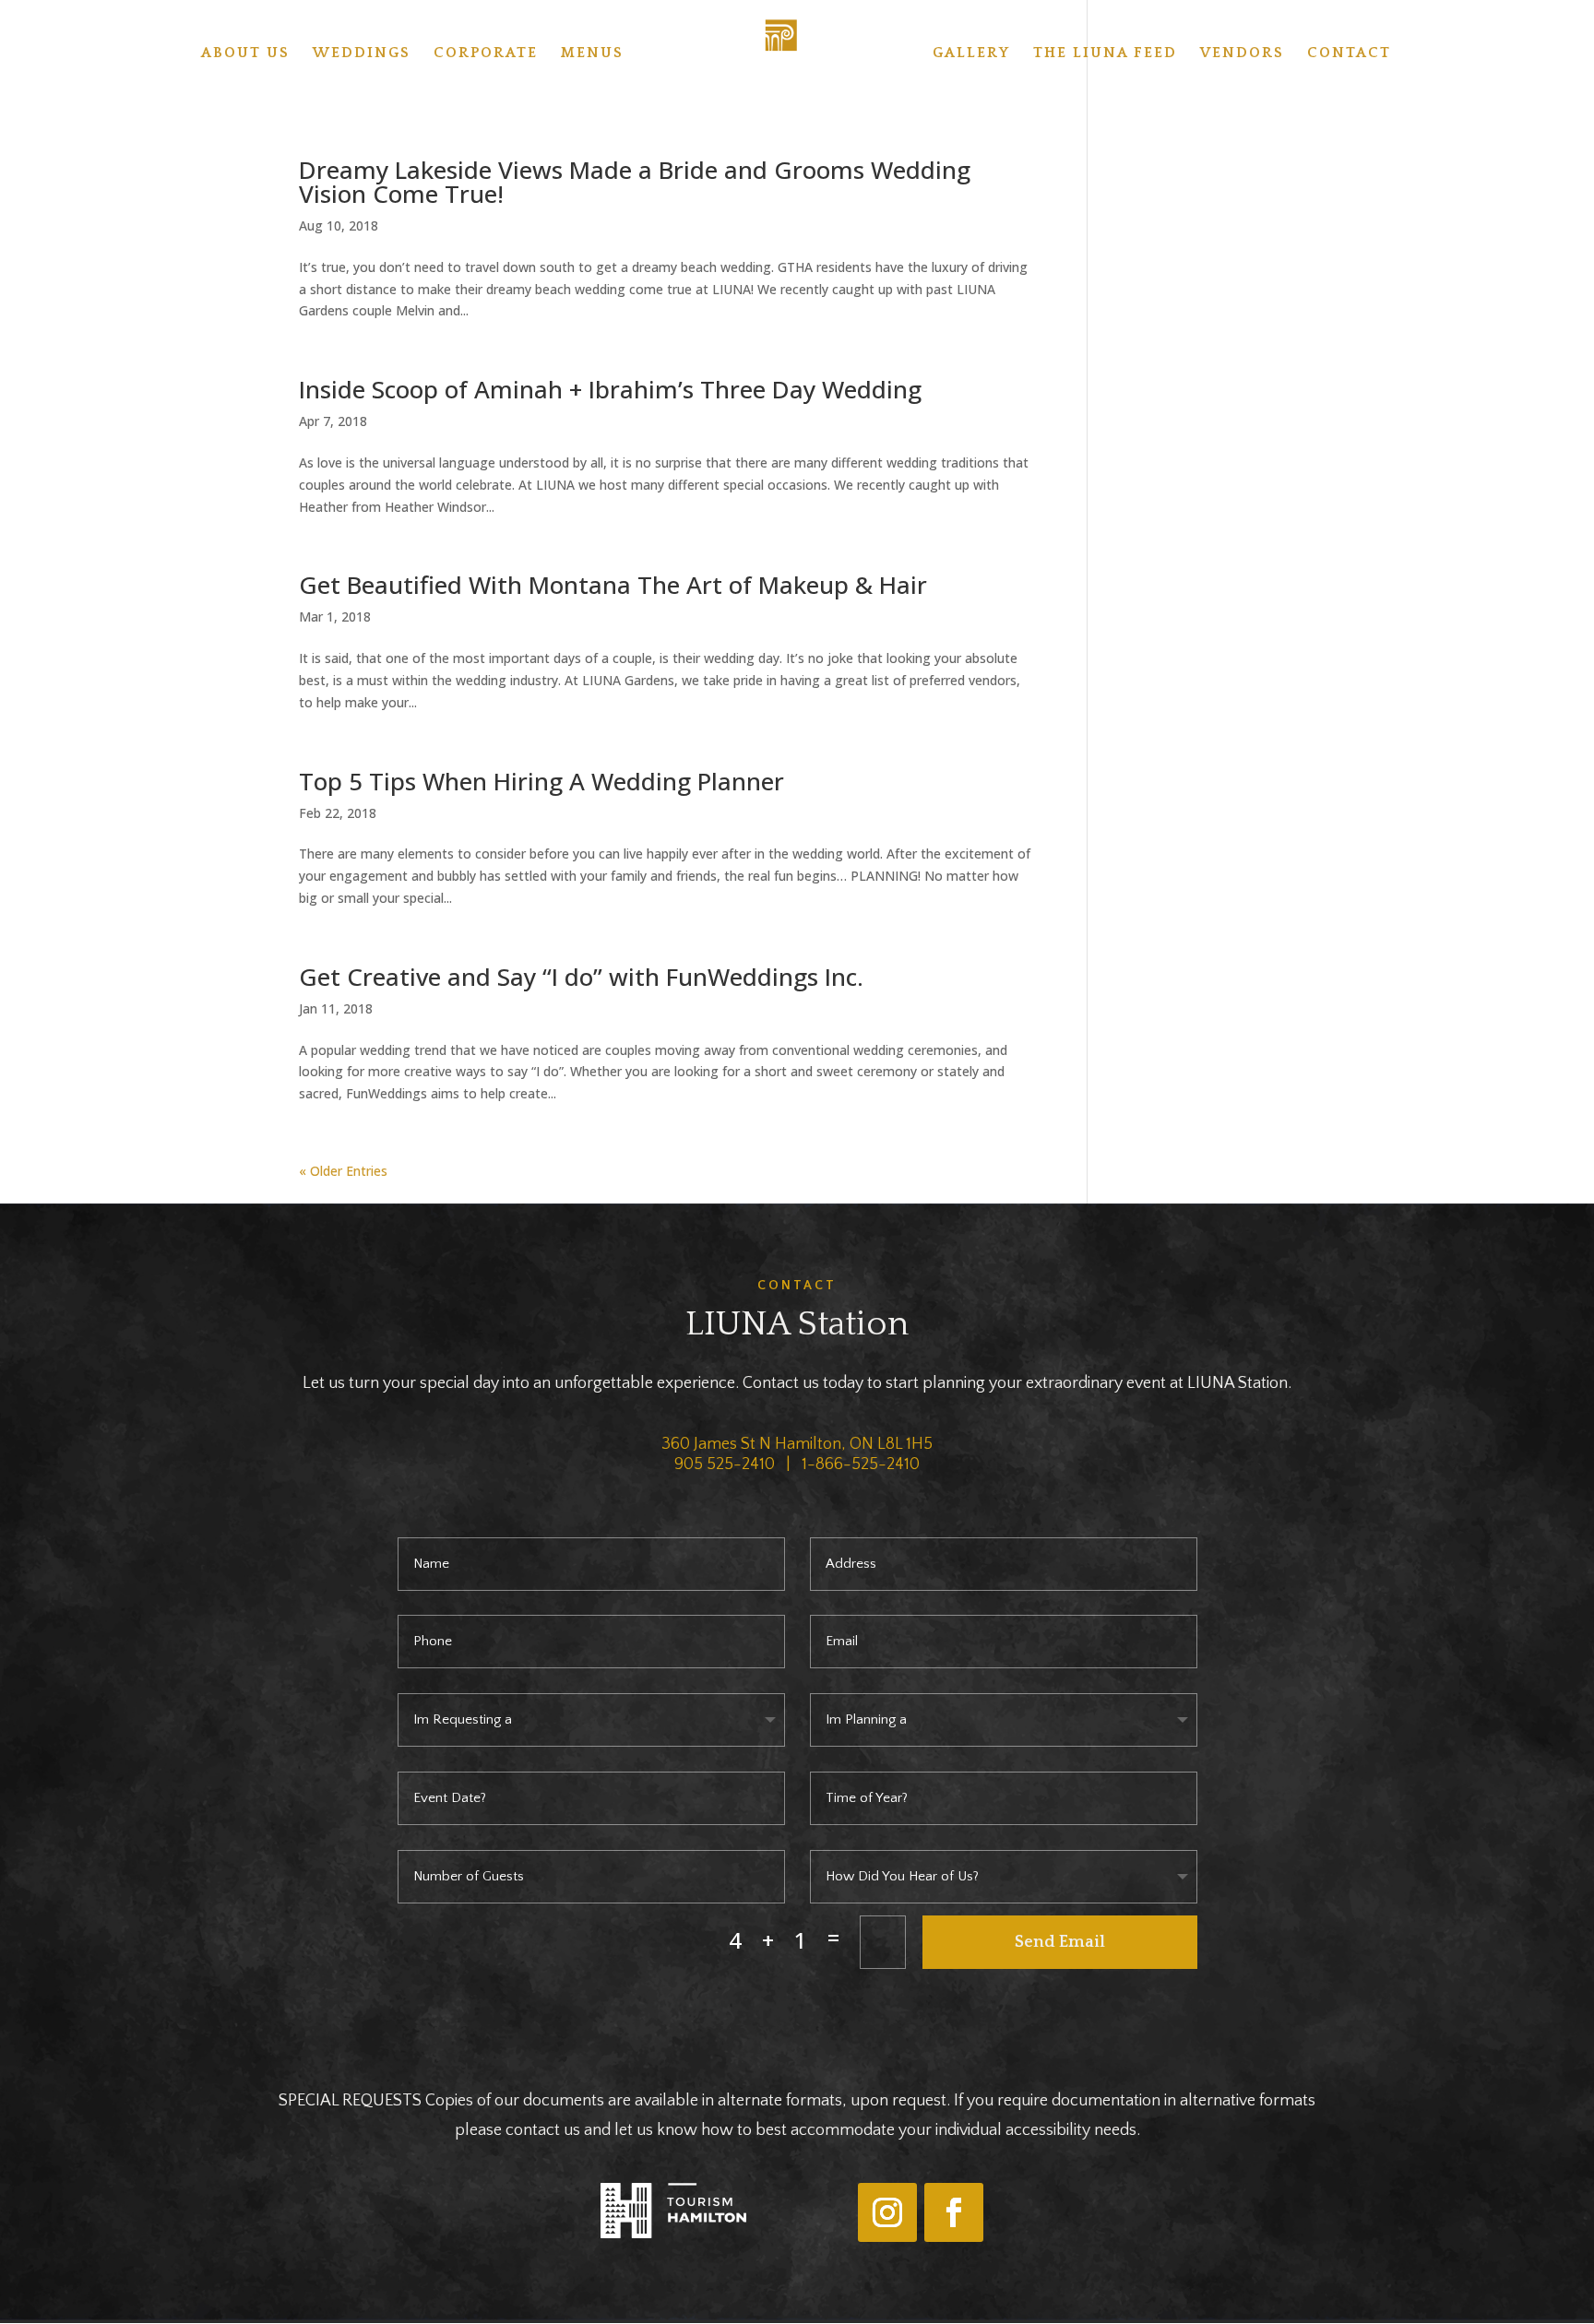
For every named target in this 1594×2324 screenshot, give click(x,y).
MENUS (592, 53)
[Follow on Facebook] (954, 2212)
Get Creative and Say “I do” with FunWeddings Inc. (581, 977)
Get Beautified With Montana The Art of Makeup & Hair (613, 585)
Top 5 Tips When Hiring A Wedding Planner (541, 781)
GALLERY (971, 53)
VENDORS (1242, 53)
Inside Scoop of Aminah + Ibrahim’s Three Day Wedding (610, 389)
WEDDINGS (362, 53)
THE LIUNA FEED (1105, 53)
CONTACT (1349, 53)
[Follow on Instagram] (887, 2212)
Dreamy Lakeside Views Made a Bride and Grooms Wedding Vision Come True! (635, 182)
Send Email (1060, 1942)
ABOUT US (245, 53)
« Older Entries (343, 1171)
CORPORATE (486, 53)
